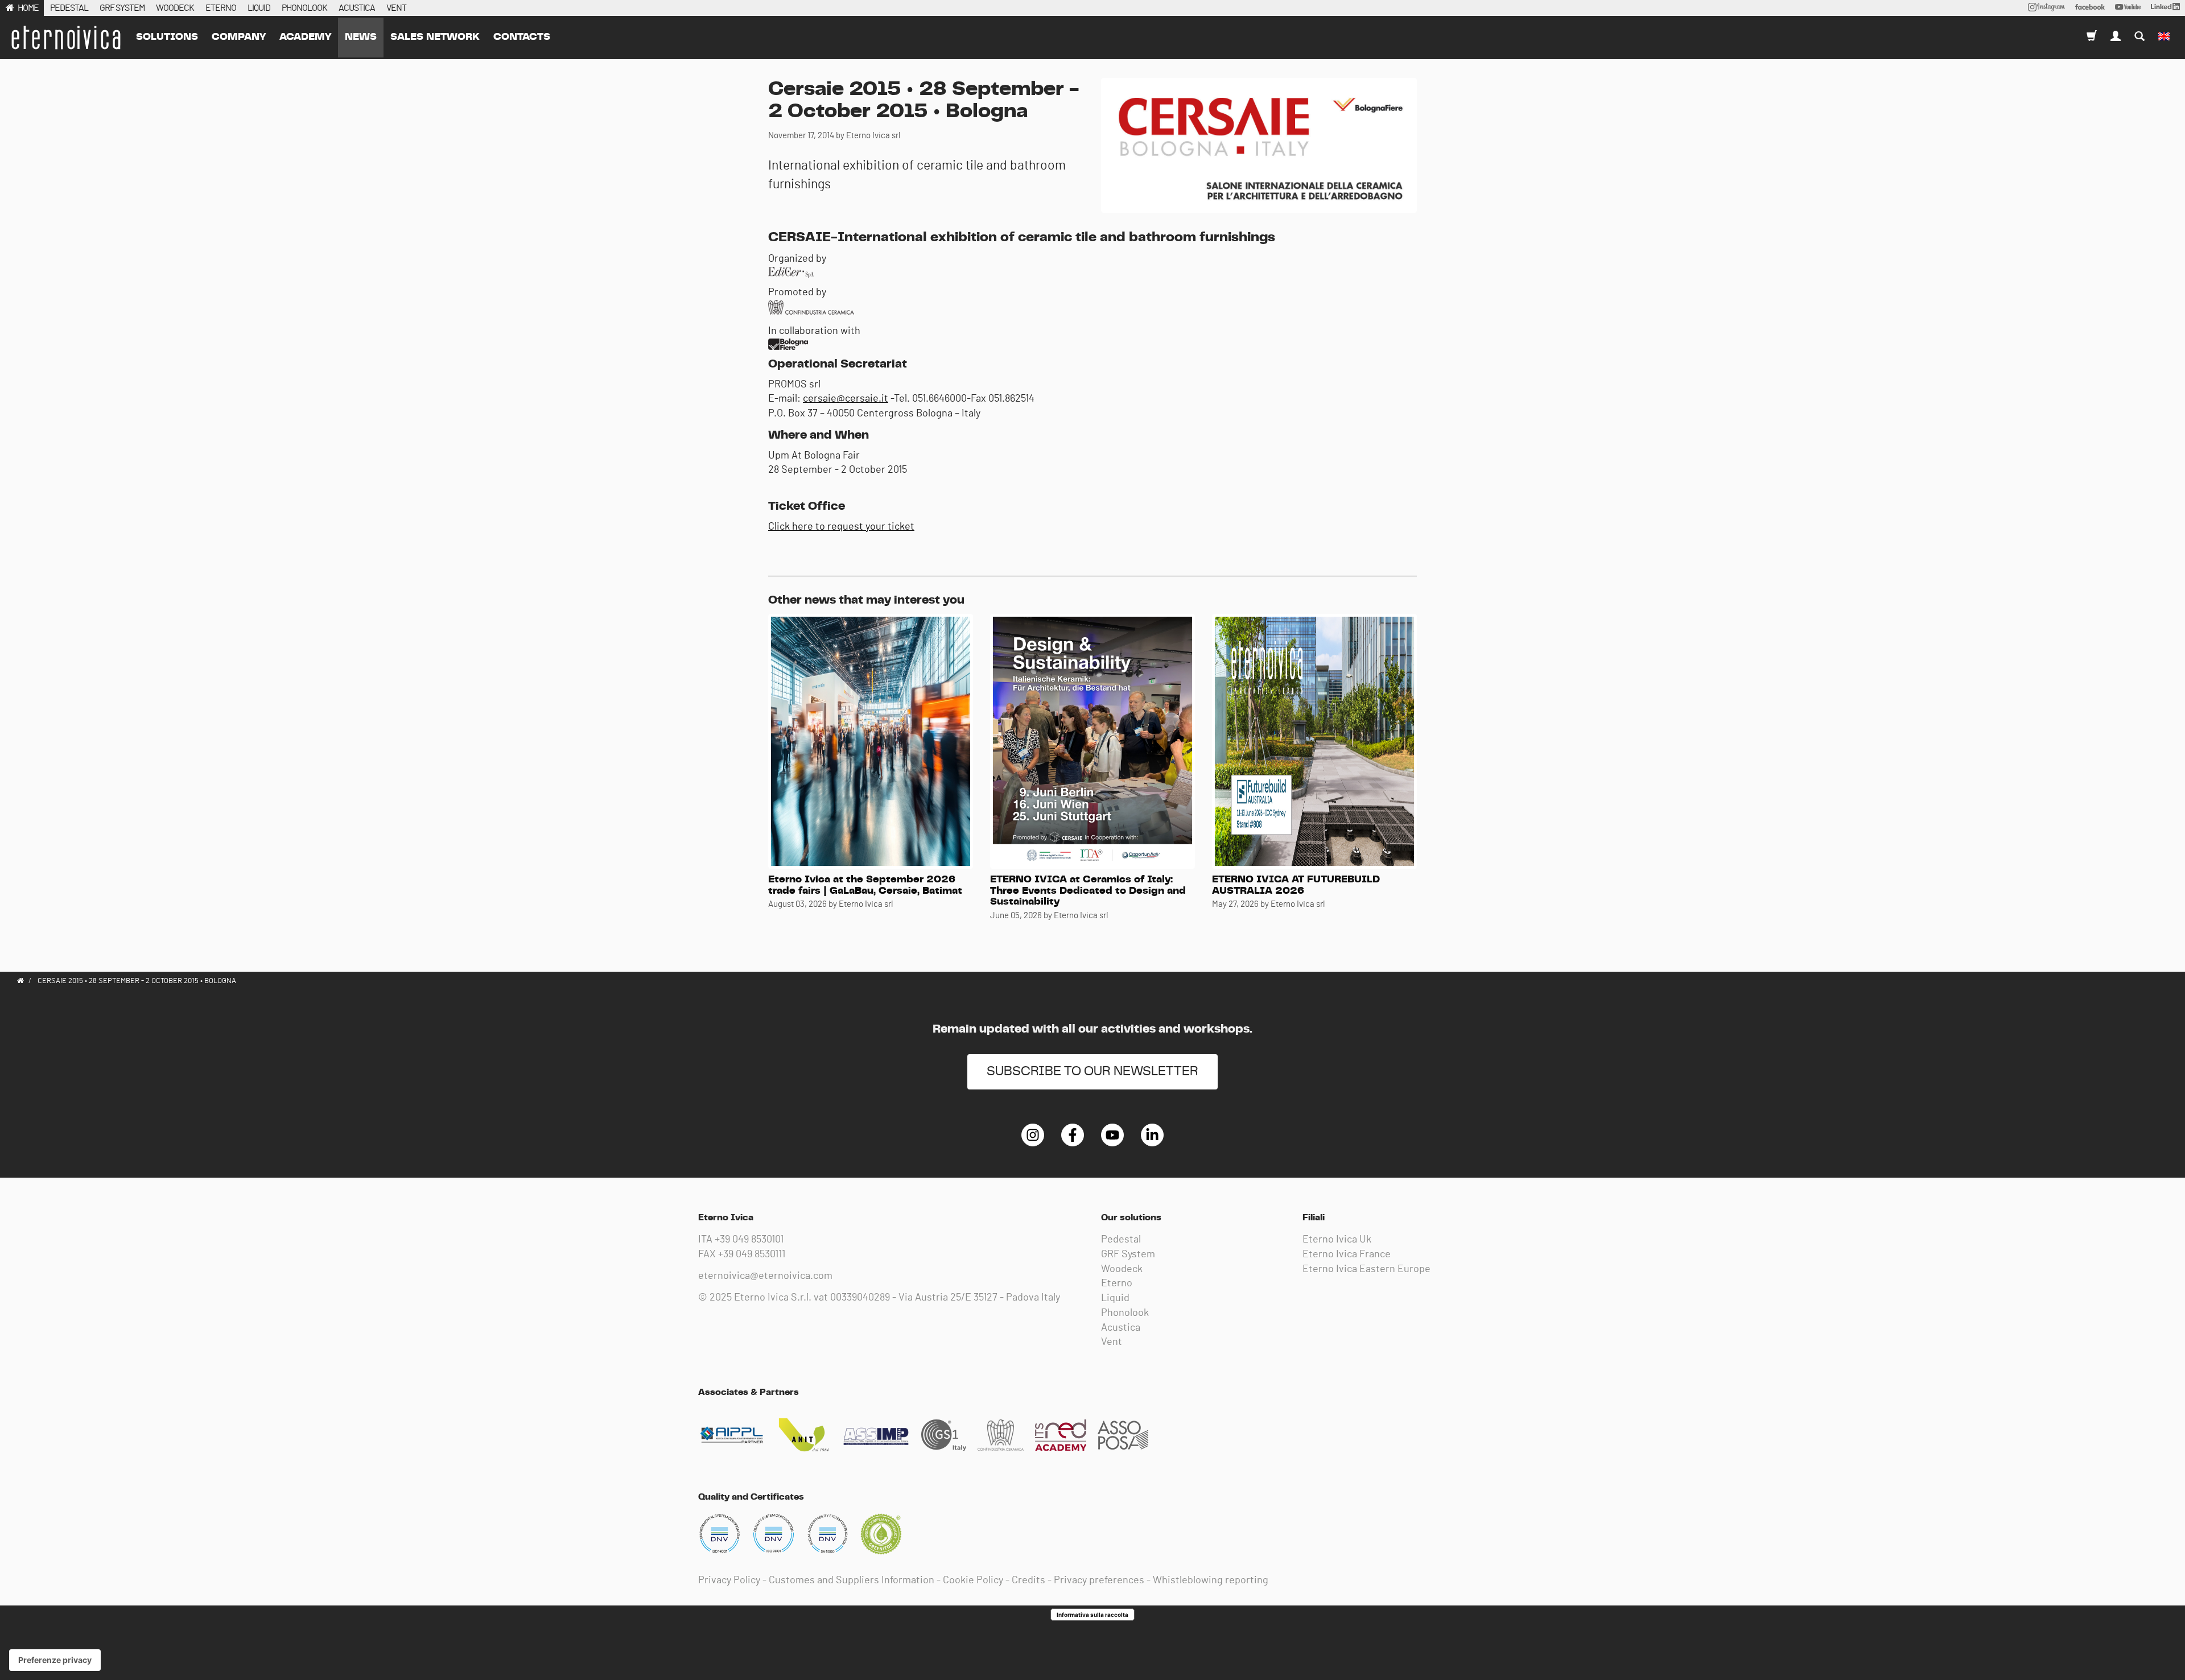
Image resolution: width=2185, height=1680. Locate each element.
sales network (435, 37)
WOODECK (175, 8)
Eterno (1117, 1283)
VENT (396, 8)
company (239, 37)
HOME (28, 8)
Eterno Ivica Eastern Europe (1366, 1269)
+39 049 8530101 (749, 1240)
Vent (1112, 1342)
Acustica (1121, 1328)
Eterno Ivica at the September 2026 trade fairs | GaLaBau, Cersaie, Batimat (865, 885)
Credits (1028, 1580)
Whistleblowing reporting (1211, 1580)
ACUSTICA (357, 8)
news (361, 37)
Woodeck (1122, 1269)
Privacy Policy (729, 1580)
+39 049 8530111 (752, 1254)
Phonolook (1125, 1313)
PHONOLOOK (304, 8)
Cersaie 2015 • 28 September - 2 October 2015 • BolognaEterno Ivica (65, 38)
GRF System (1128, 1254)
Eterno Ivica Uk (1337, 1240)
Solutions (167, 37)
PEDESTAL (69, 8)
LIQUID (259, 8)
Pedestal (1121, 1240)
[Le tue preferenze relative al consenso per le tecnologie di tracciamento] (55, 1660)
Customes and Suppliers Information (852, 1580)
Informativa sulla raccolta (1092, 1615)
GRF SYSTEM (122, 8)
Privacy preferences (1099, 1580)
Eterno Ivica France (1347, 1254)
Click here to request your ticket (841, 527)
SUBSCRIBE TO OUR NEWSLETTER (1092, 1072)
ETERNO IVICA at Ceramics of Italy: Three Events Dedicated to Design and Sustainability (1088, 891)
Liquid (1115, 1298)
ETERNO (221, 8)
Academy (305, 37)
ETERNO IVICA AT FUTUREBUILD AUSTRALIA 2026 (1296, 885)
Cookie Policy (973, 1580)
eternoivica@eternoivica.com (765, 1276)
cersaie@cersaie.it (846, 399)
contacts (522, 37)
